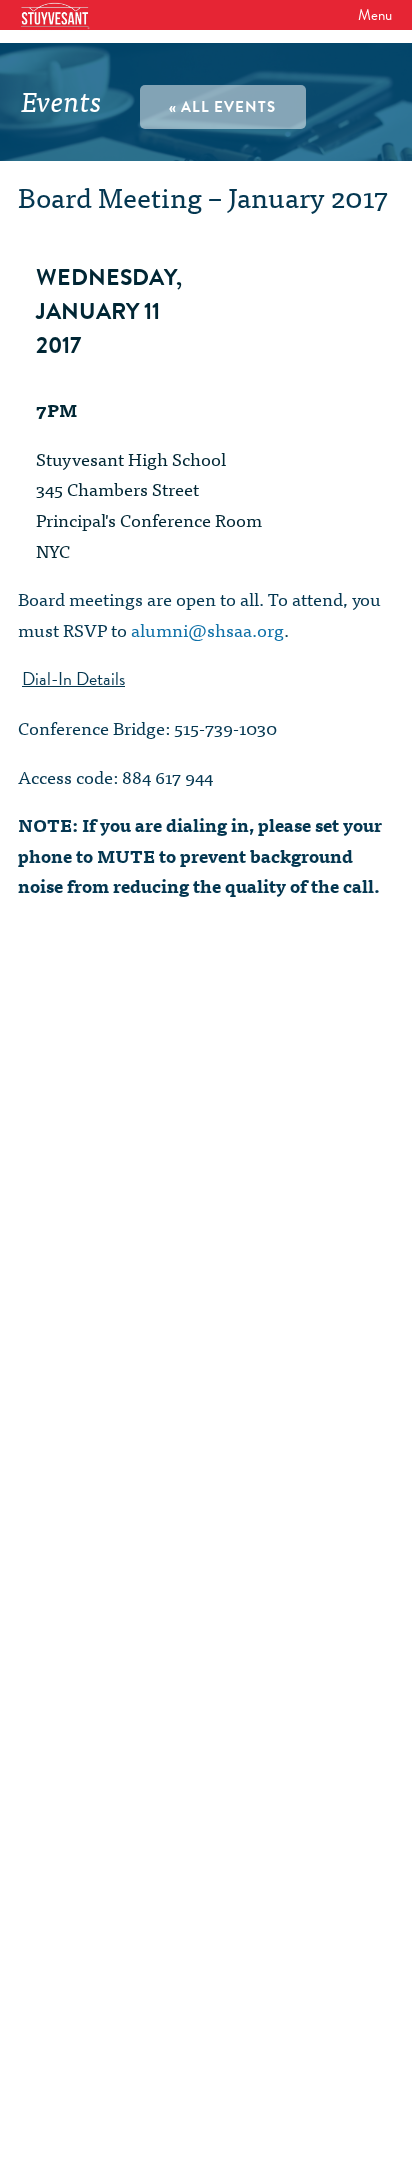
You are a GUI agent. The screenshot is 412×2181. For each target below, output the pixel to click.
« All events (222, 107)
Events (61, 99)
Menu (375, 15)
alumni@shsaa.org (207, 629)
